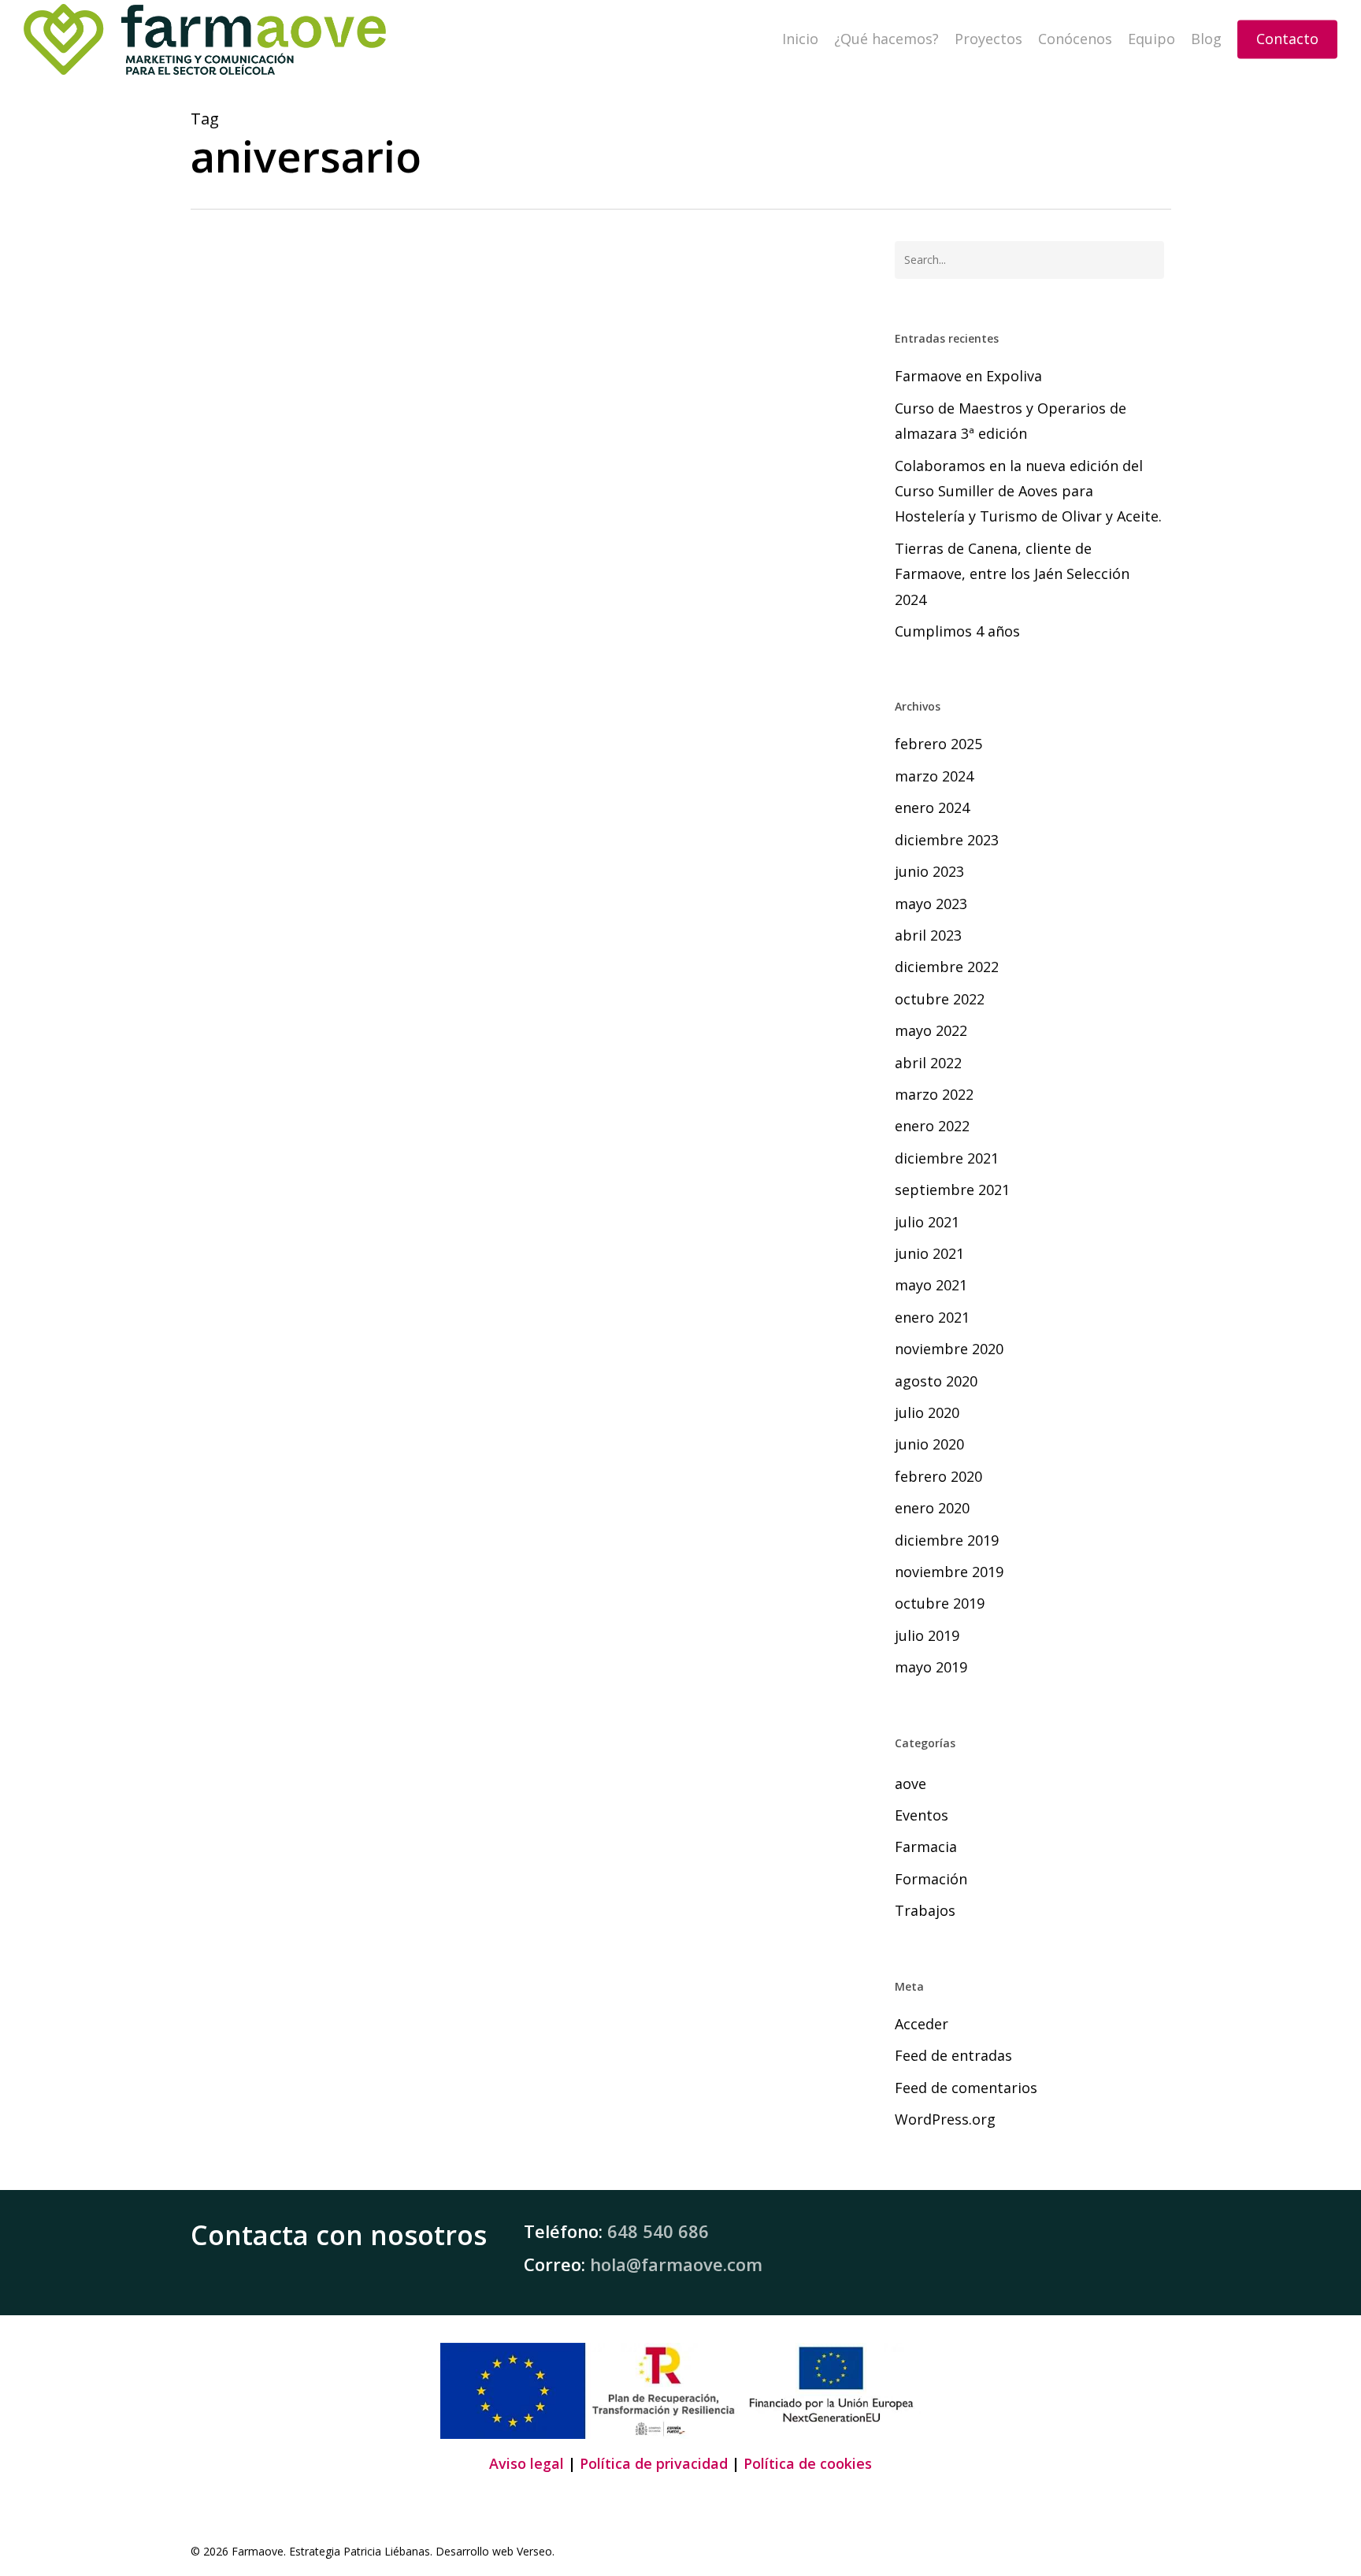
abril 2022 (928, 1063)
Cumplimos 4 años (957, 631)
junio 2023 (929, 871)
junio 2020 (929, 1444)
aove (910, 1784)
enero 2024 (932, 807)
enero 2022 (932, 1126)
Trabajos (239, 1533)
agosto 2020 (936, 1381)
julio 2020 (927, 1412)
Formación (931, 1879)
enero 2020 (932, 1508)
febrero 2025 (938, 744)
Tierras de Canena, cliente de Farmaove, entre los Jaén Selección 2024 (1012, 574)
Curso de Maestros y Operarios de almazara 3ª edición (1011, 421)
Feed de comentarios (966, 2088)
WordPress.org (945, 2119)
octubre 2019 (940, 1603)
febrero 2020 (938, 1476)
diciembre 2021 (947, 1158)
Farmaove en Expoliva (968, 376)
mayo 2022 (931, 1030)
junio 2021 (929, 1253)
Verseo (534, 2551)
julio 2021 (927, 1222)
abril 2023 (928, 935)
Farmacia (926, 1847)
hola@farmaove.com (676, 2264)
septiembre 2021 (952, 1190)
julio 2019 (927, 1635)
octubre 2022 (940, 999)
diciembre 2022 (947, 967)
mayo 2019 (931, 1667)
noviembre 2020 (949, 1349)
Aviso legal (527, 2463)
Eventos (922, 1815)
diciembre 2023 (947, 840)
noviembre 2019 (949, 1572)
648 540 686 (658, 2231)
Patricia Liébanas (387, 2551)
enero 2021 (932, 1317)
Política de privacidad (654, 2463)
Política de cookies (808, 2463)
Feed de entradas (953, 2055)
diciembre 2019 (947, 1540)
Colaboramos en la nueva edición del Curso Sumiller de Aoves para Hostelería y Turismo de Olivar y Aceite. (1028, 491)
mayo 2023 (931, 904)
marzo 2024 (934, 776)
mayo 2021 (931, 1285)
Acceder (922, 2024)
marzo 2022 (934, 1094)
